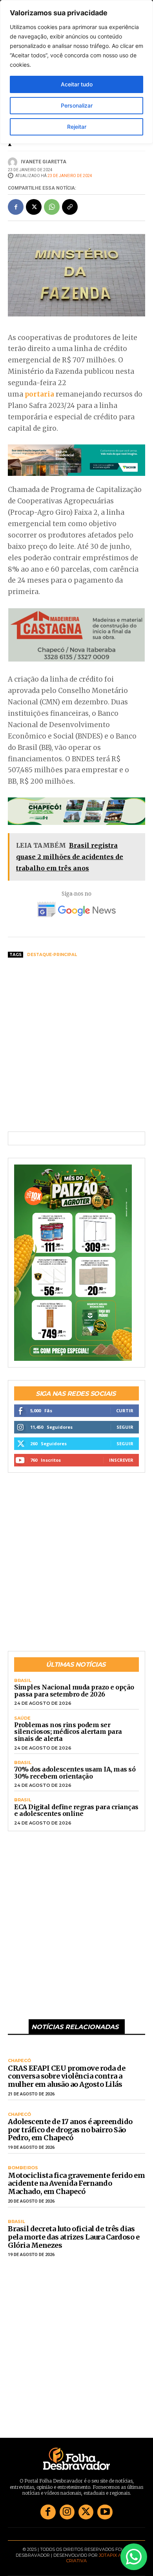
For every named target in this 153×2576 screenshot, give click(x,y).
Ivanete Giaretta (44, 162)
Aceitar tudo (77, 84)
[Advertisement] (76, 1045)
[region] (76, 72)
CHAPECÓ (19, 2061)
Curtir (125, 1410)
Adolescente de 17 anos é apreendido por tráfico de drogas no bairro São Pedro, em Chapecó (70, 2130)
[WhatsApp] (52, 207)
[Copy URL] (70, 207)
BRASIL (23, 1681)
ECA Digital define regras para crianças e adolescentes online (76, 1810)
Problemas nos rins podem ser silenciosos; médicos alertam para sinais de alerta (68, 1732)
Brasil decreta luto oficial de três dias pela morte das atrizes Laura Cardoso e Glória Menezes (74, 2237)
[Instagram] (67, 2512)
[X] (34, 207)
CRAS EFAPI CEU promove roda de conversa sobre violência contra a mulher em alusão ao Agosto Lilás (66, 2076)
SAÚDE (22, 1718)
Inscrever (121, 1460)
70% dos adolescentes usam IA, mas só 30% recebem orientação (75, 1773)
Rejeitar (77, 127)
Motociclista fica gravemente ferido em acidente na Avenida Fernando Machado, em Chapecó (76, 2183)
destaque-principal (52, 955)
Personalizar (77, 105)
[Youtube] (105, 2512)
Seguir (125, 1427)
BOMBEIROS (23, 2168)
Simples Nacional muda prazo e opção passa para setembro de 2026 (74, 1691)
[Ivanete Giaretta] (14, 162)
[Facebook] (16, 207)
